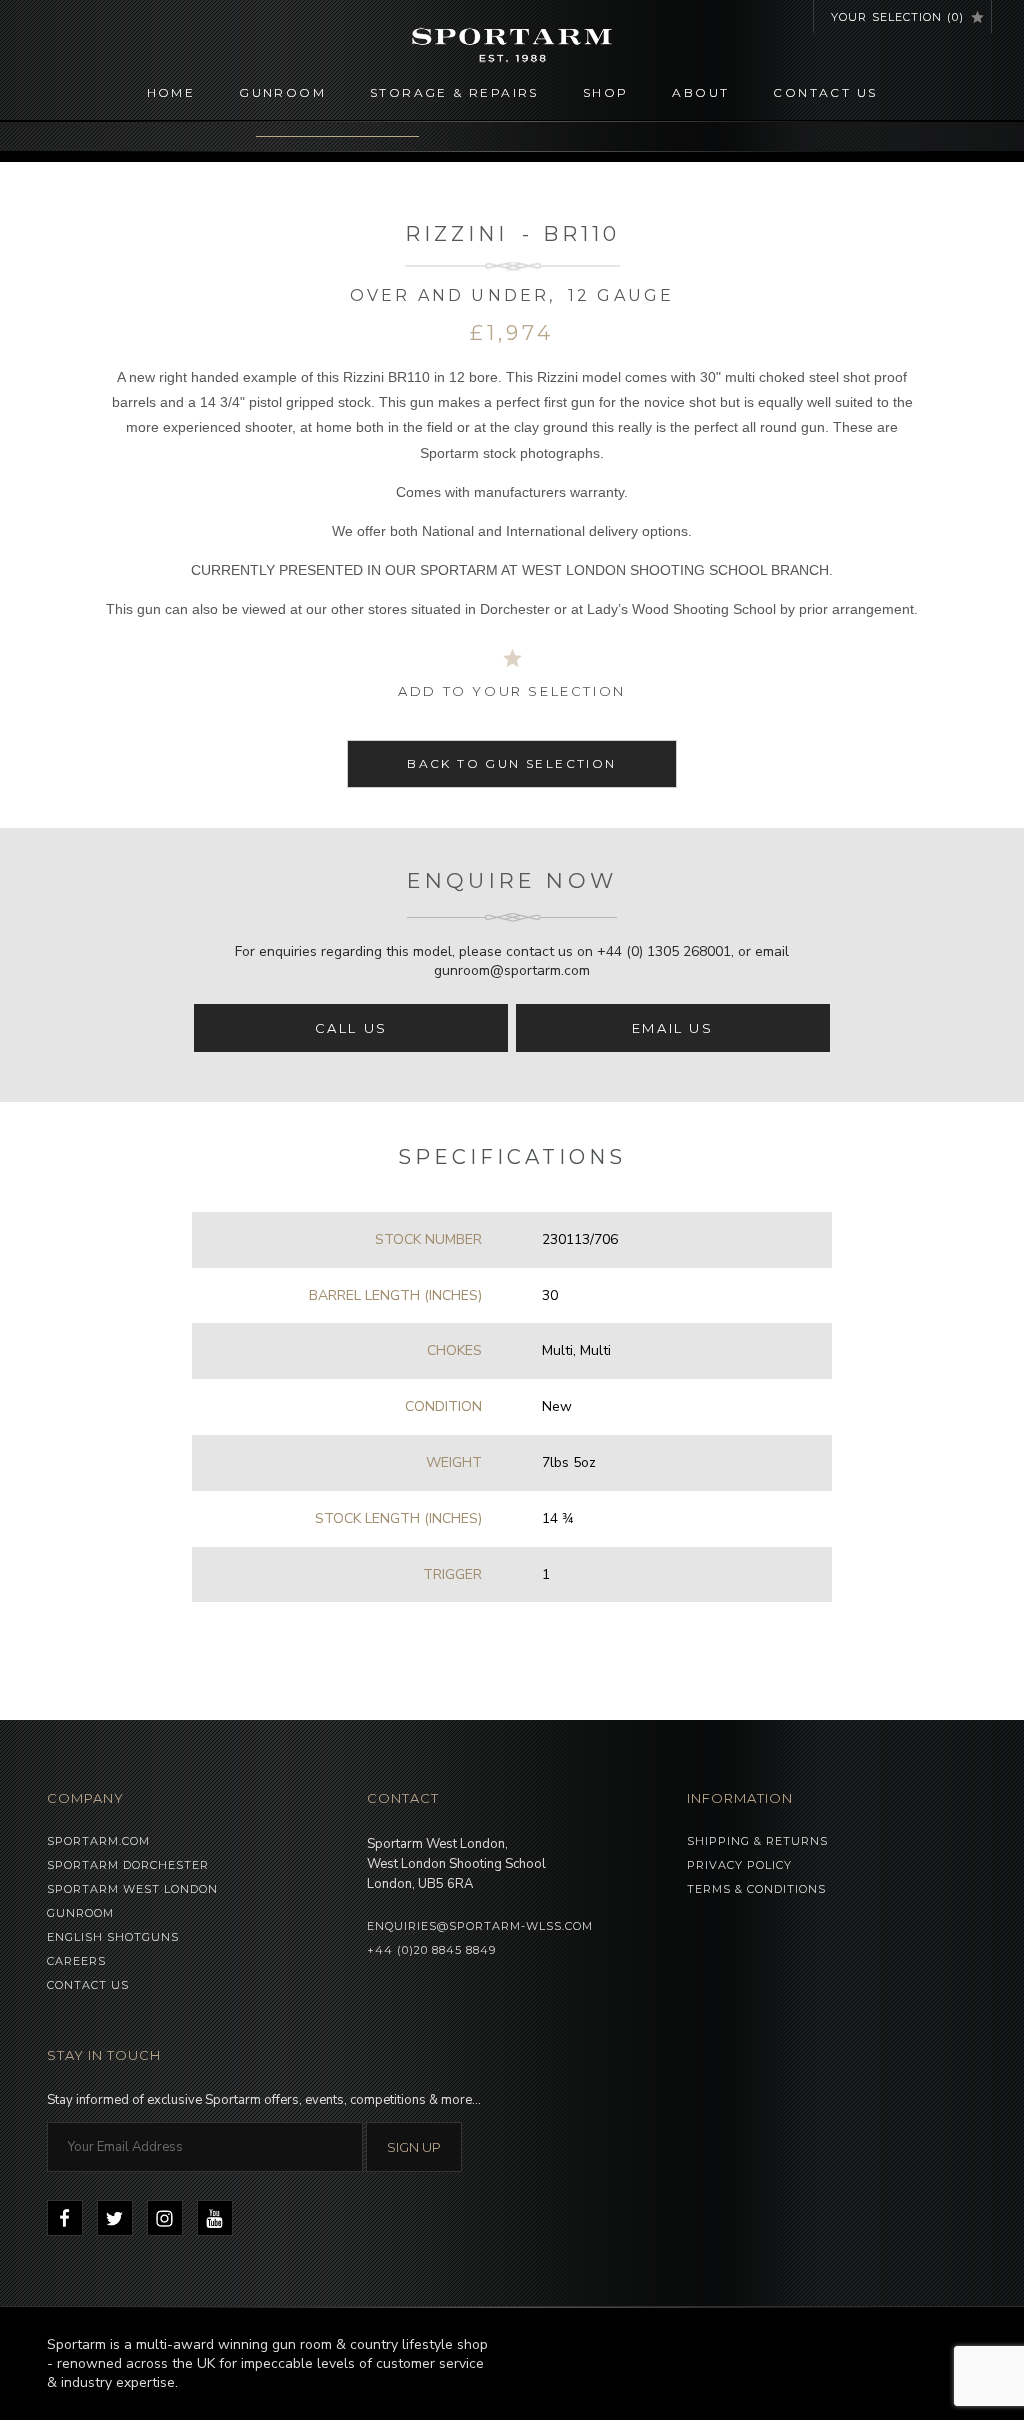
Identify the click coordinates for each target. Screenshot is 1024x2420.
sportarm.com (98, 1841)
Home (171, 92)
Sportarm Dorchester (128, 1865)
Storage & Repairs (454, 92)
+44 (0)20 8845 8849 (431, 1950)
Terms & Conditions (756, 1889)
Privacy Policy (739, 1865)
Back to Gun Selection (511, 763)
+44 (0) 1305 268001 (664, 951)
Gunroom (282, 92)
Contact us (825, 92)
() (897, 17)
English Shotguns (113, 1937)
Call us (351, 1028)
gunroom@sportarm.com (512, 970)
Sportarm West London (132, 1889)
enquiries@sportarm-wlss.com (480, 1926)
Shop (606, 92)
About (700, 92)
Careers (76, 1961)
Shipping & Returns (757, 1841)
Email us (673, 1028)
